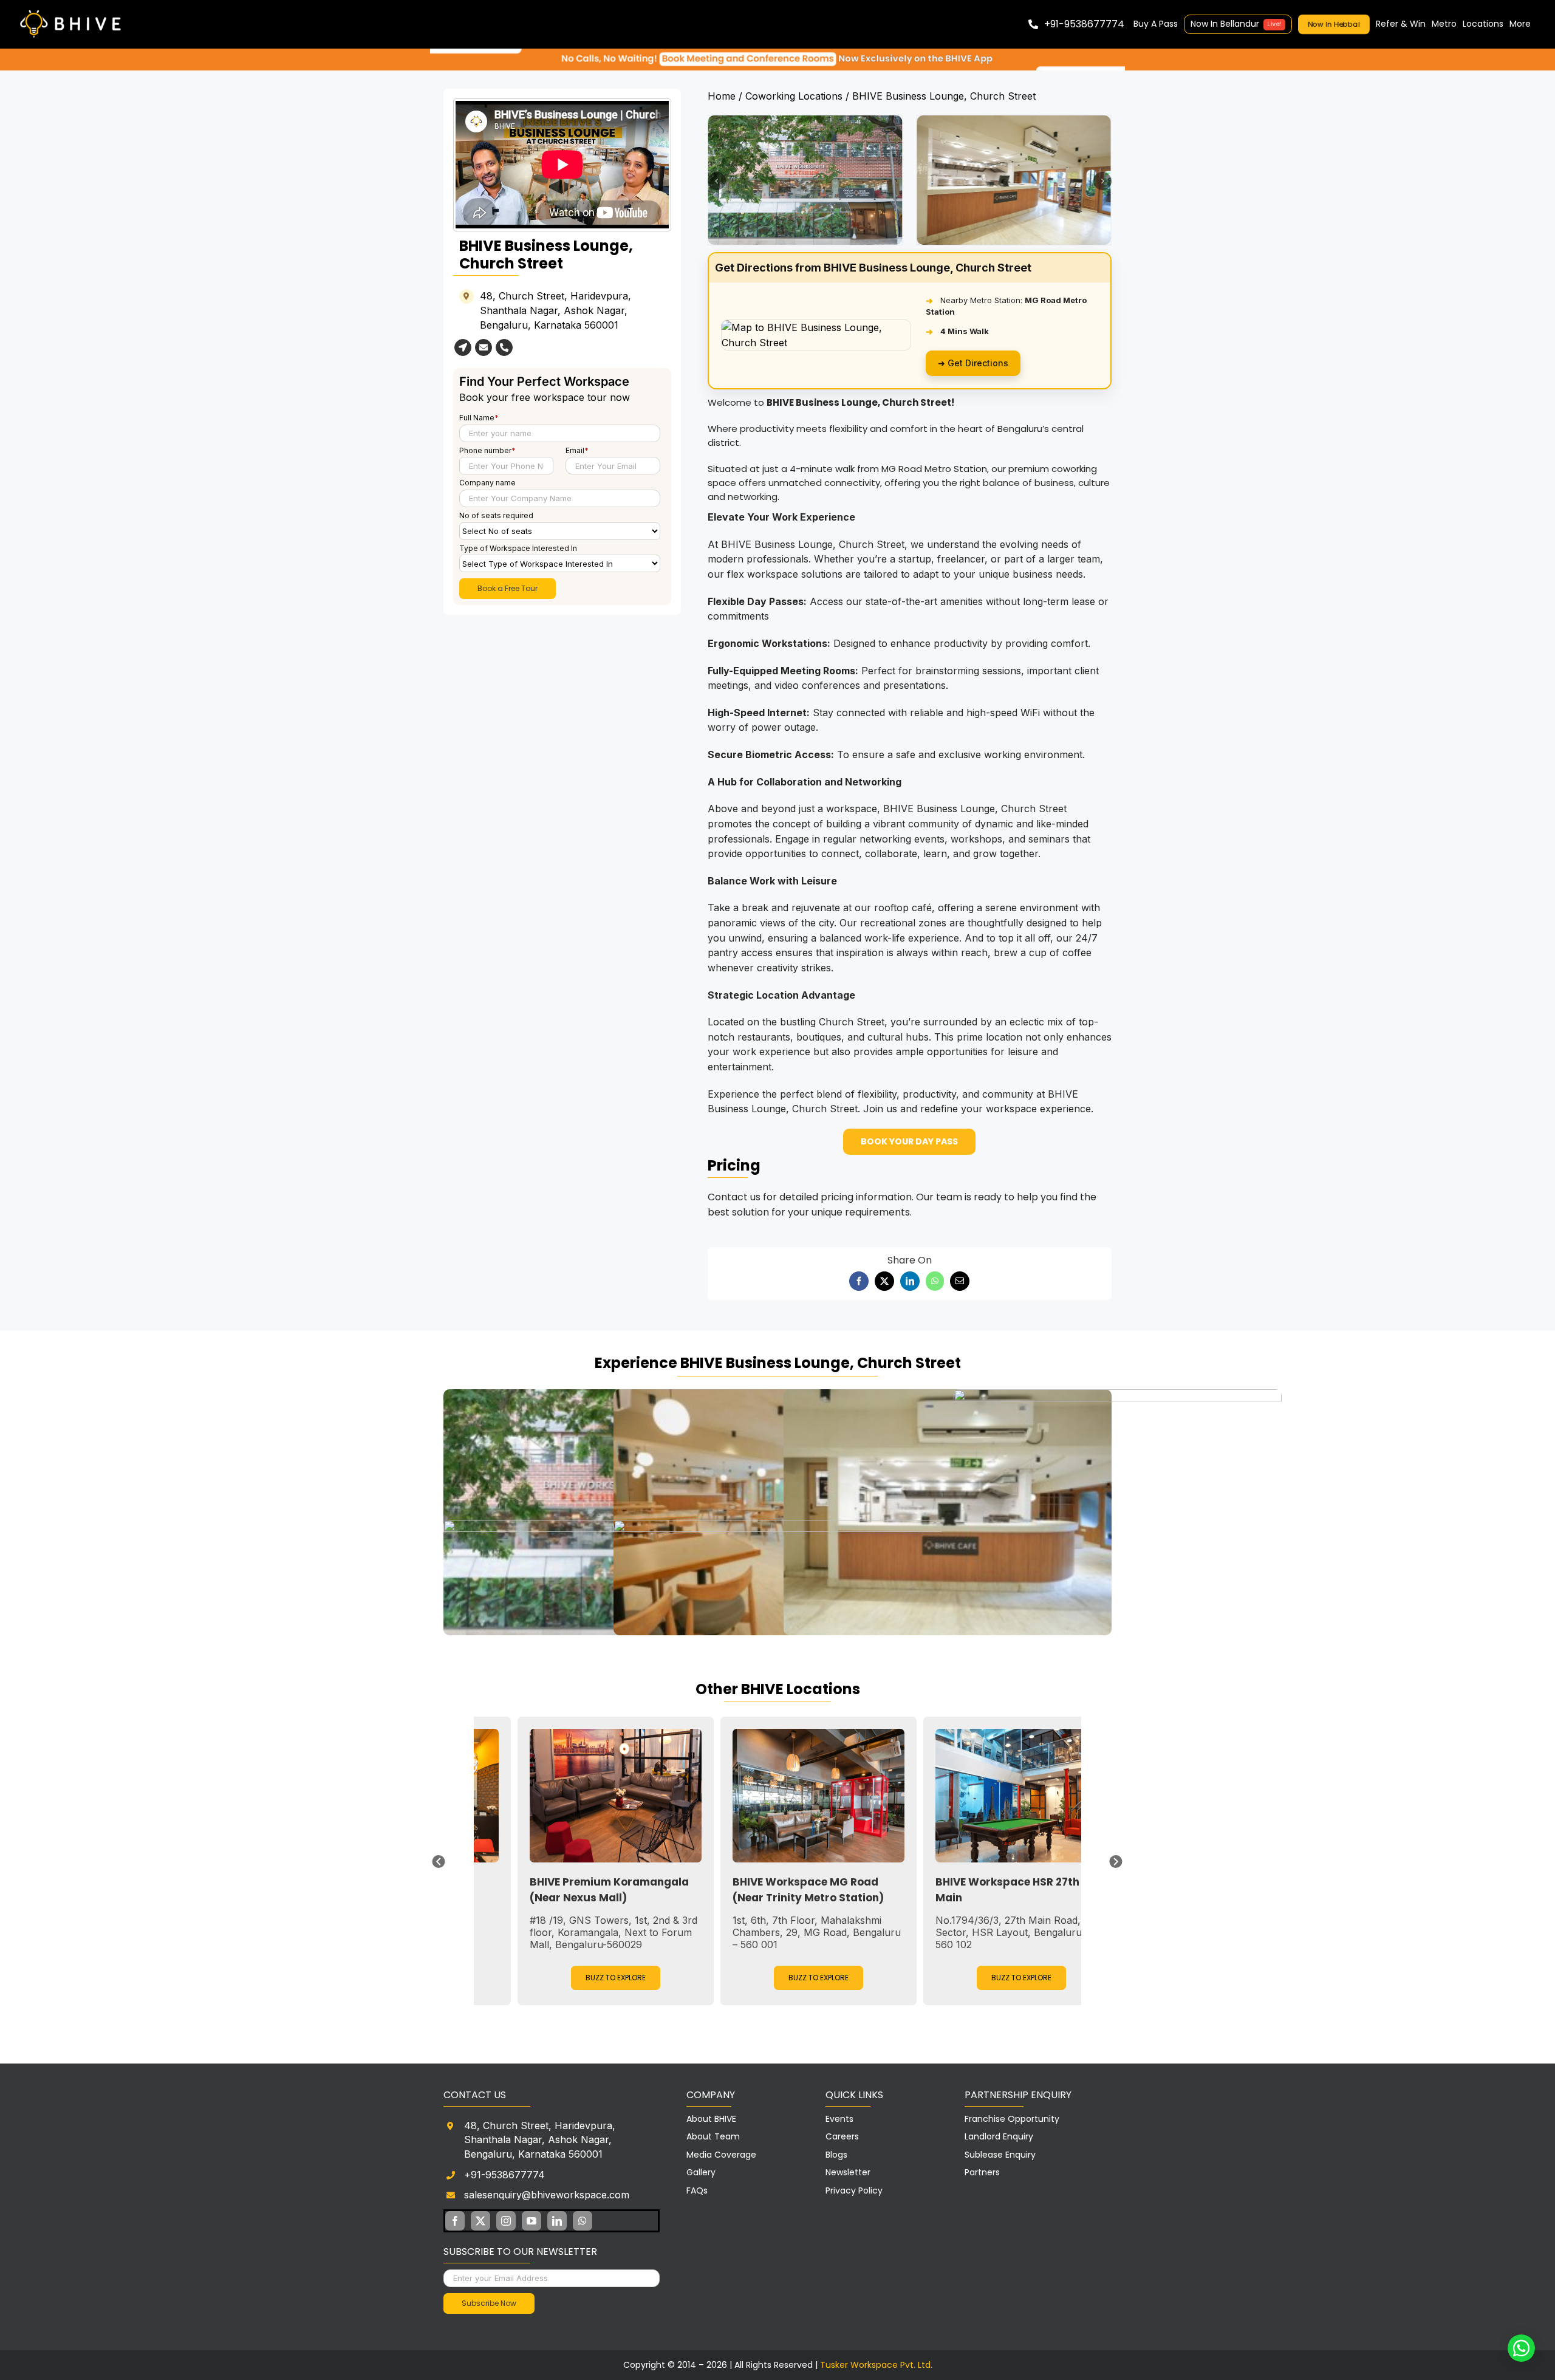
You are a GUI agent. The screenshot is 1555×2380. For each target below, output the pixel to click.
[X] (884, 1281)
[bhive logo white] (73, 11)
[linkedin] (557, 2221)
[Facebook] (859, 1281)
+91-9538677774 (504, 2175)
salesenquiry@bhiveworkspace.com (547, 2195)
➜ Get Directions (973, 363)
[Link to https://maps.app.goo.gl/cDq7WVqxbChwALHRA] (463, 347)
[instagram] (506, 2221)
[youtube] (531, 2221)
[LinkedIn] (910, 1281)
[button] (717, 181)
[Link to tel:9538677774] (504, 347)
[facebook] (455, 2221)
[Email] (960, 1281)
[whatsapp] (583, 2221)
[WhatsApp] (935, 1281)
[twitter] (480, 2221)
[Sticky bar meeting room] (777, 53)
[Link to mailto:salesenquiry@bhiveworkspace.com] (484, 347)
